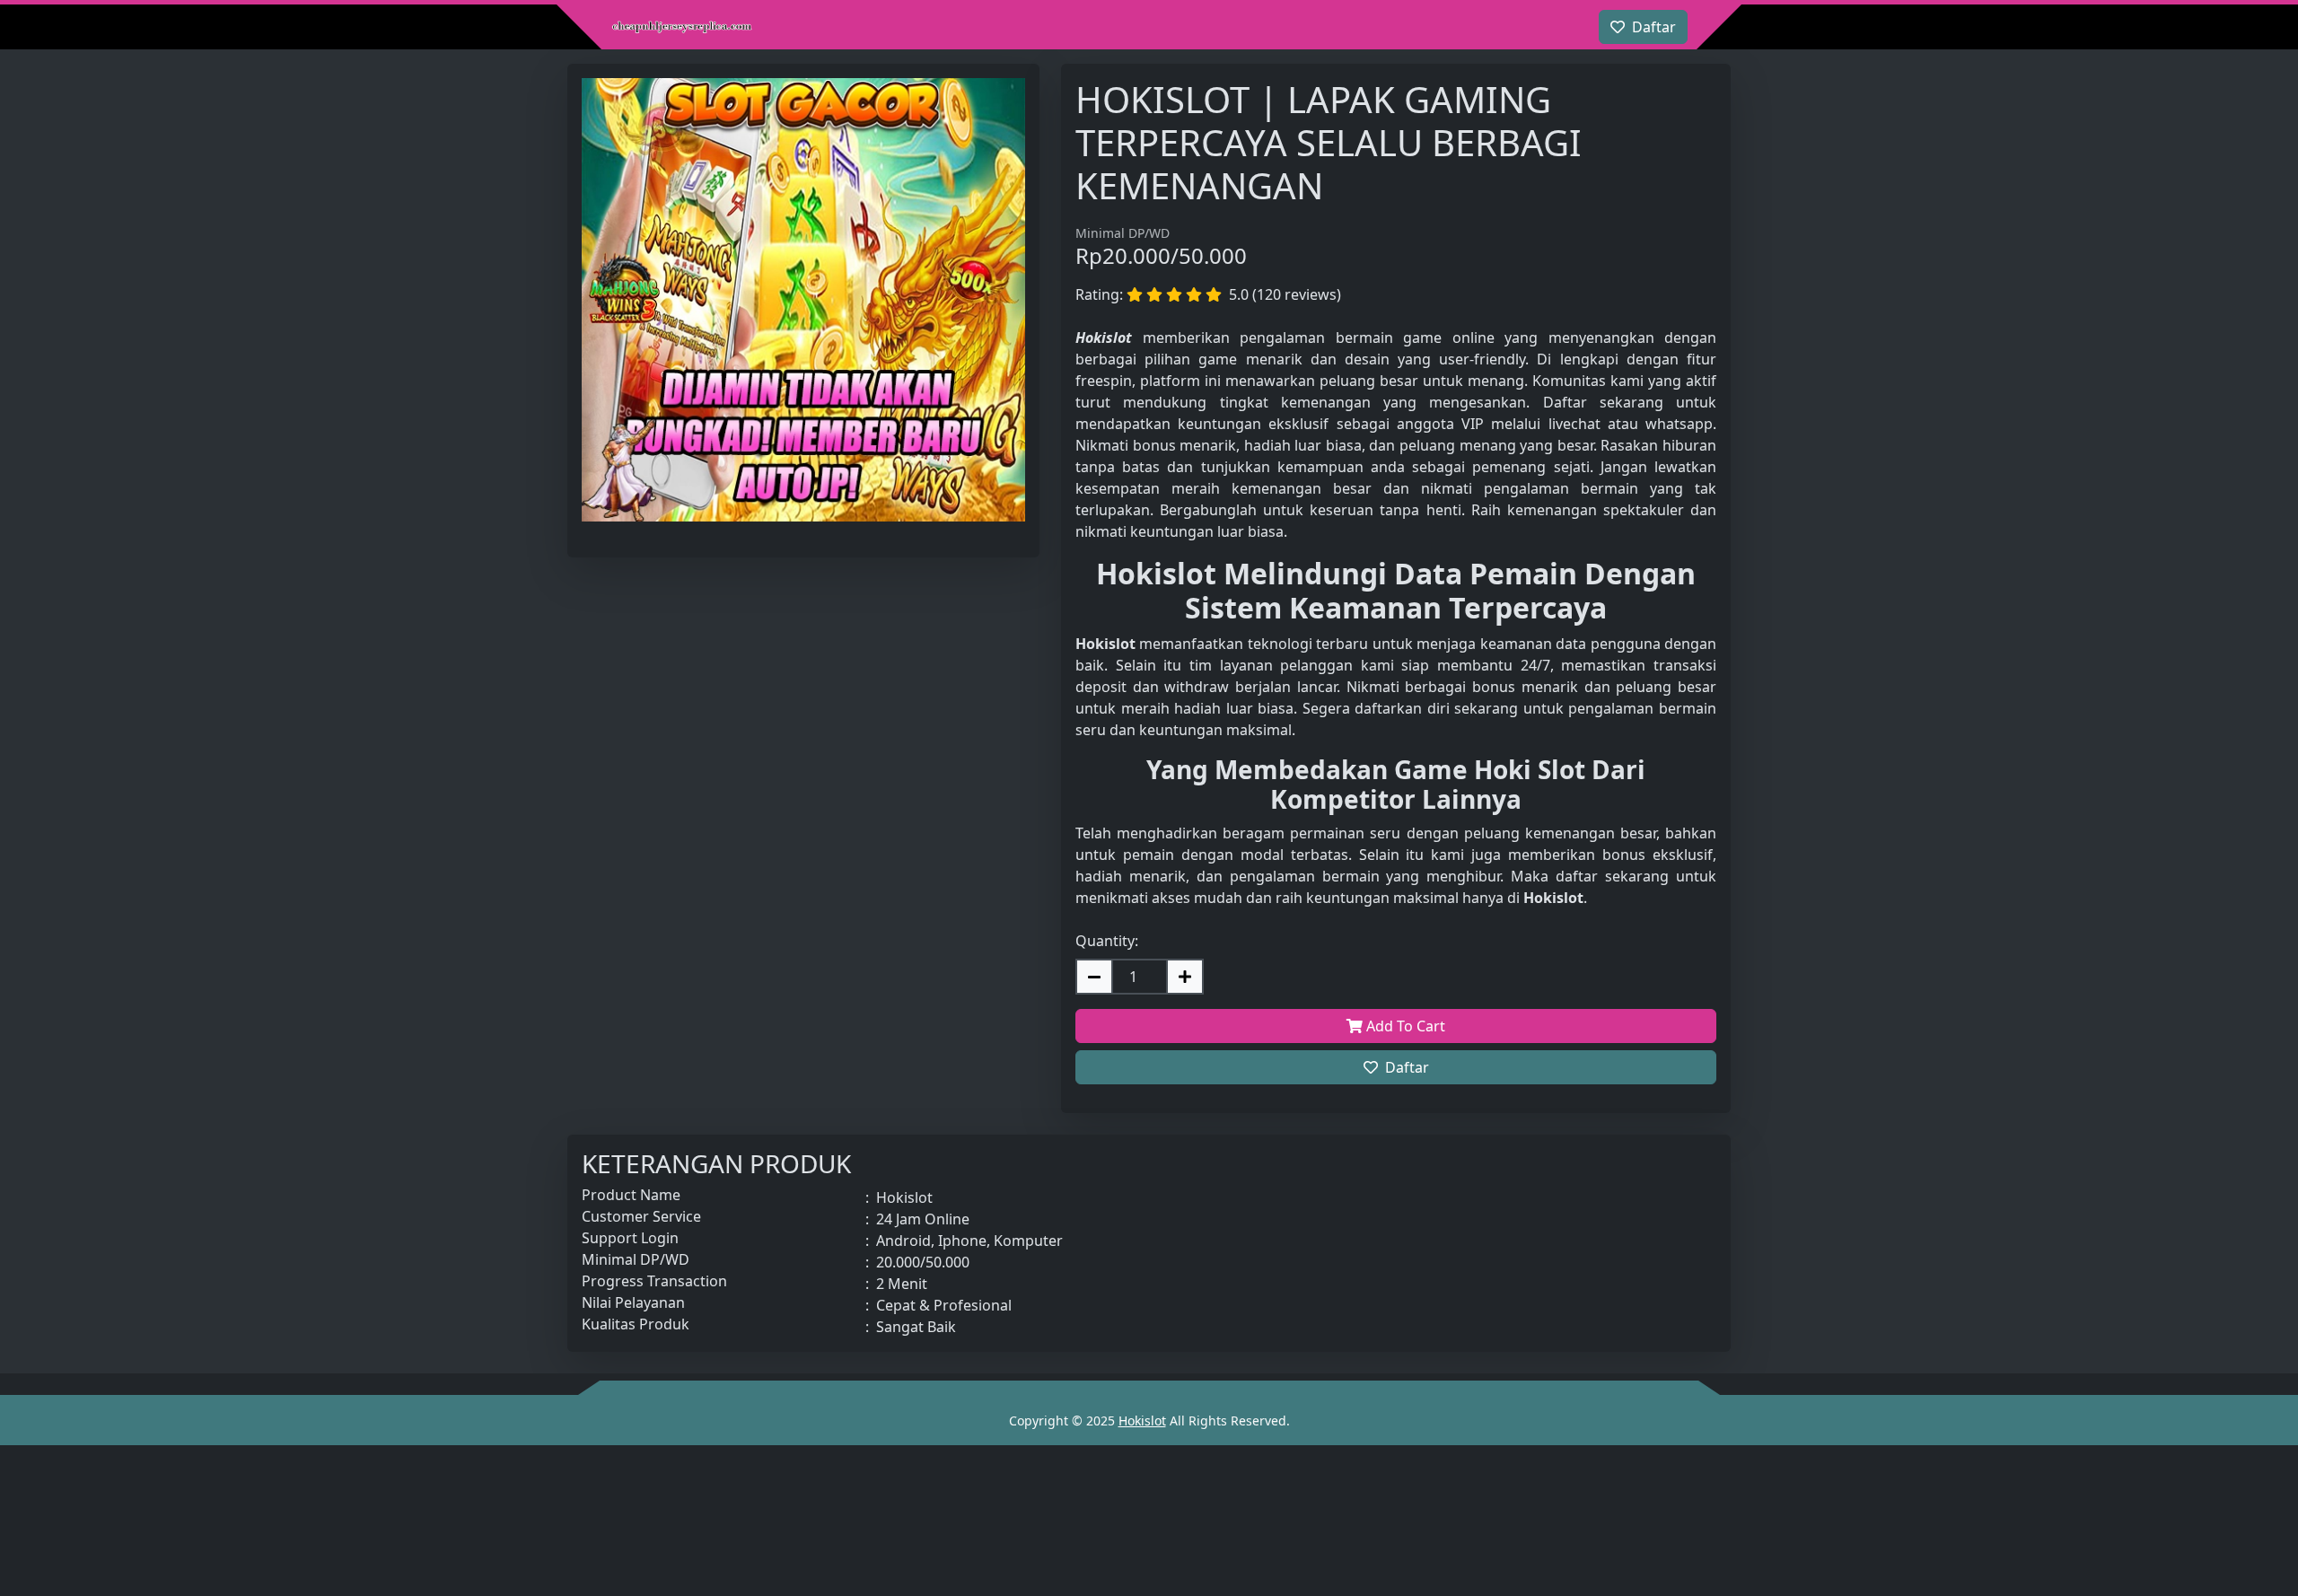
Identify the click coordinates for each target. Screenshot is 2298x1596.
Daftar (1407, 1067)
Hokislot (1142, 1421)
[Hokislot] (682, 27)
